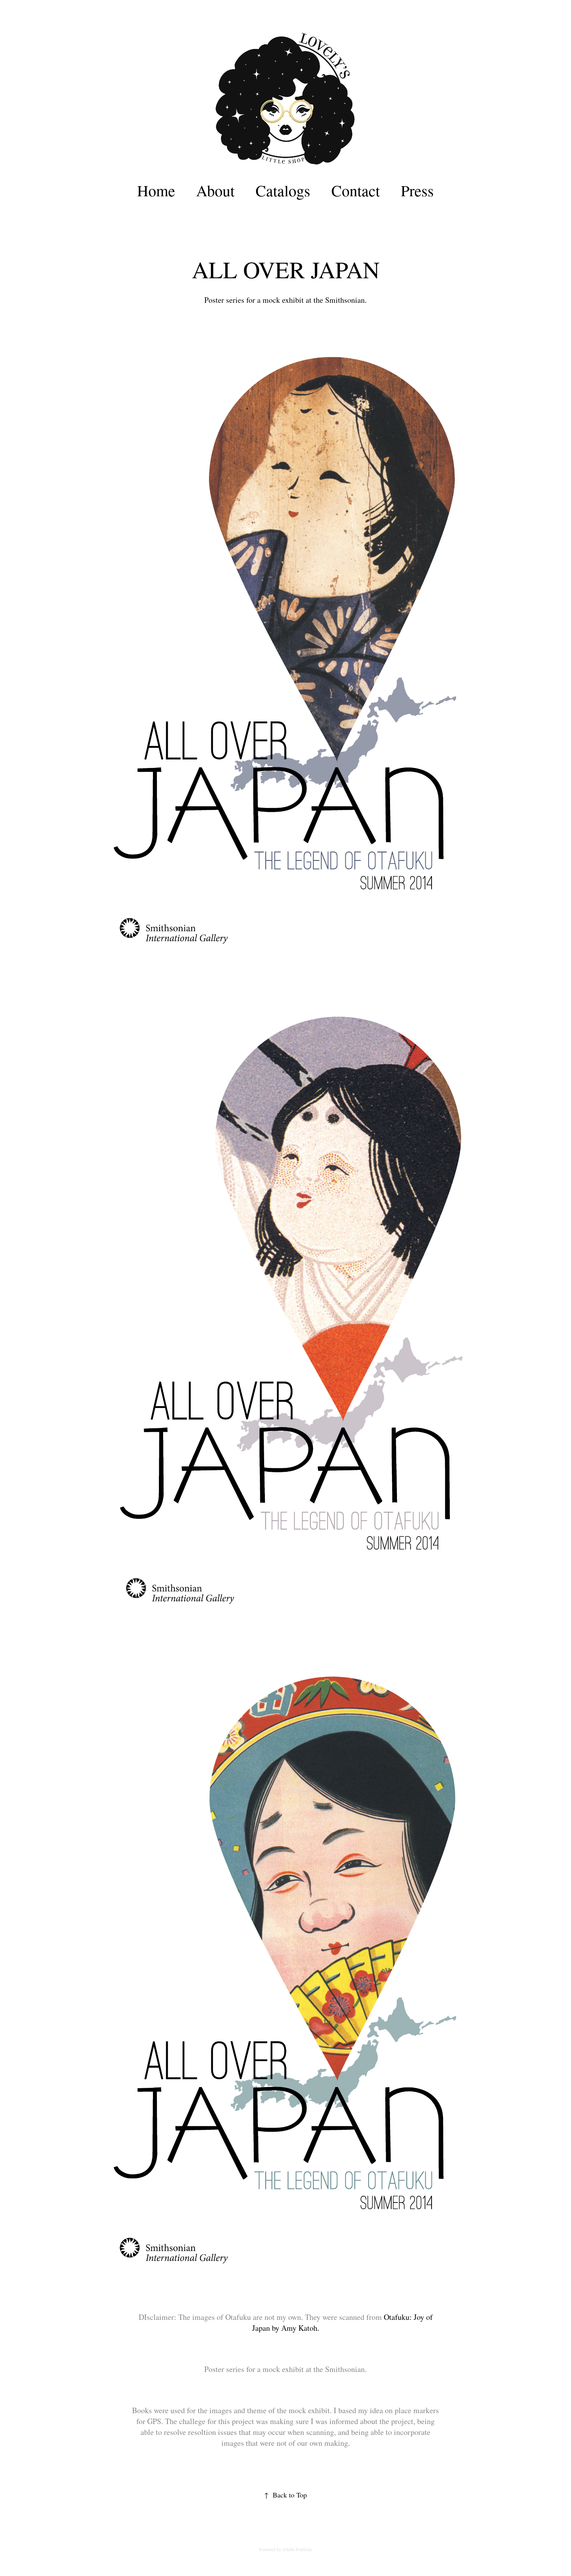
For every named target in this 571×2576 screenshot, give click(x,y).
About (215, 190)
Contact (356, 190)
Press (417, 190)
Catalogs (283, 190)
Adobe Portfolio (297, 2549)
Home (156, 190)
